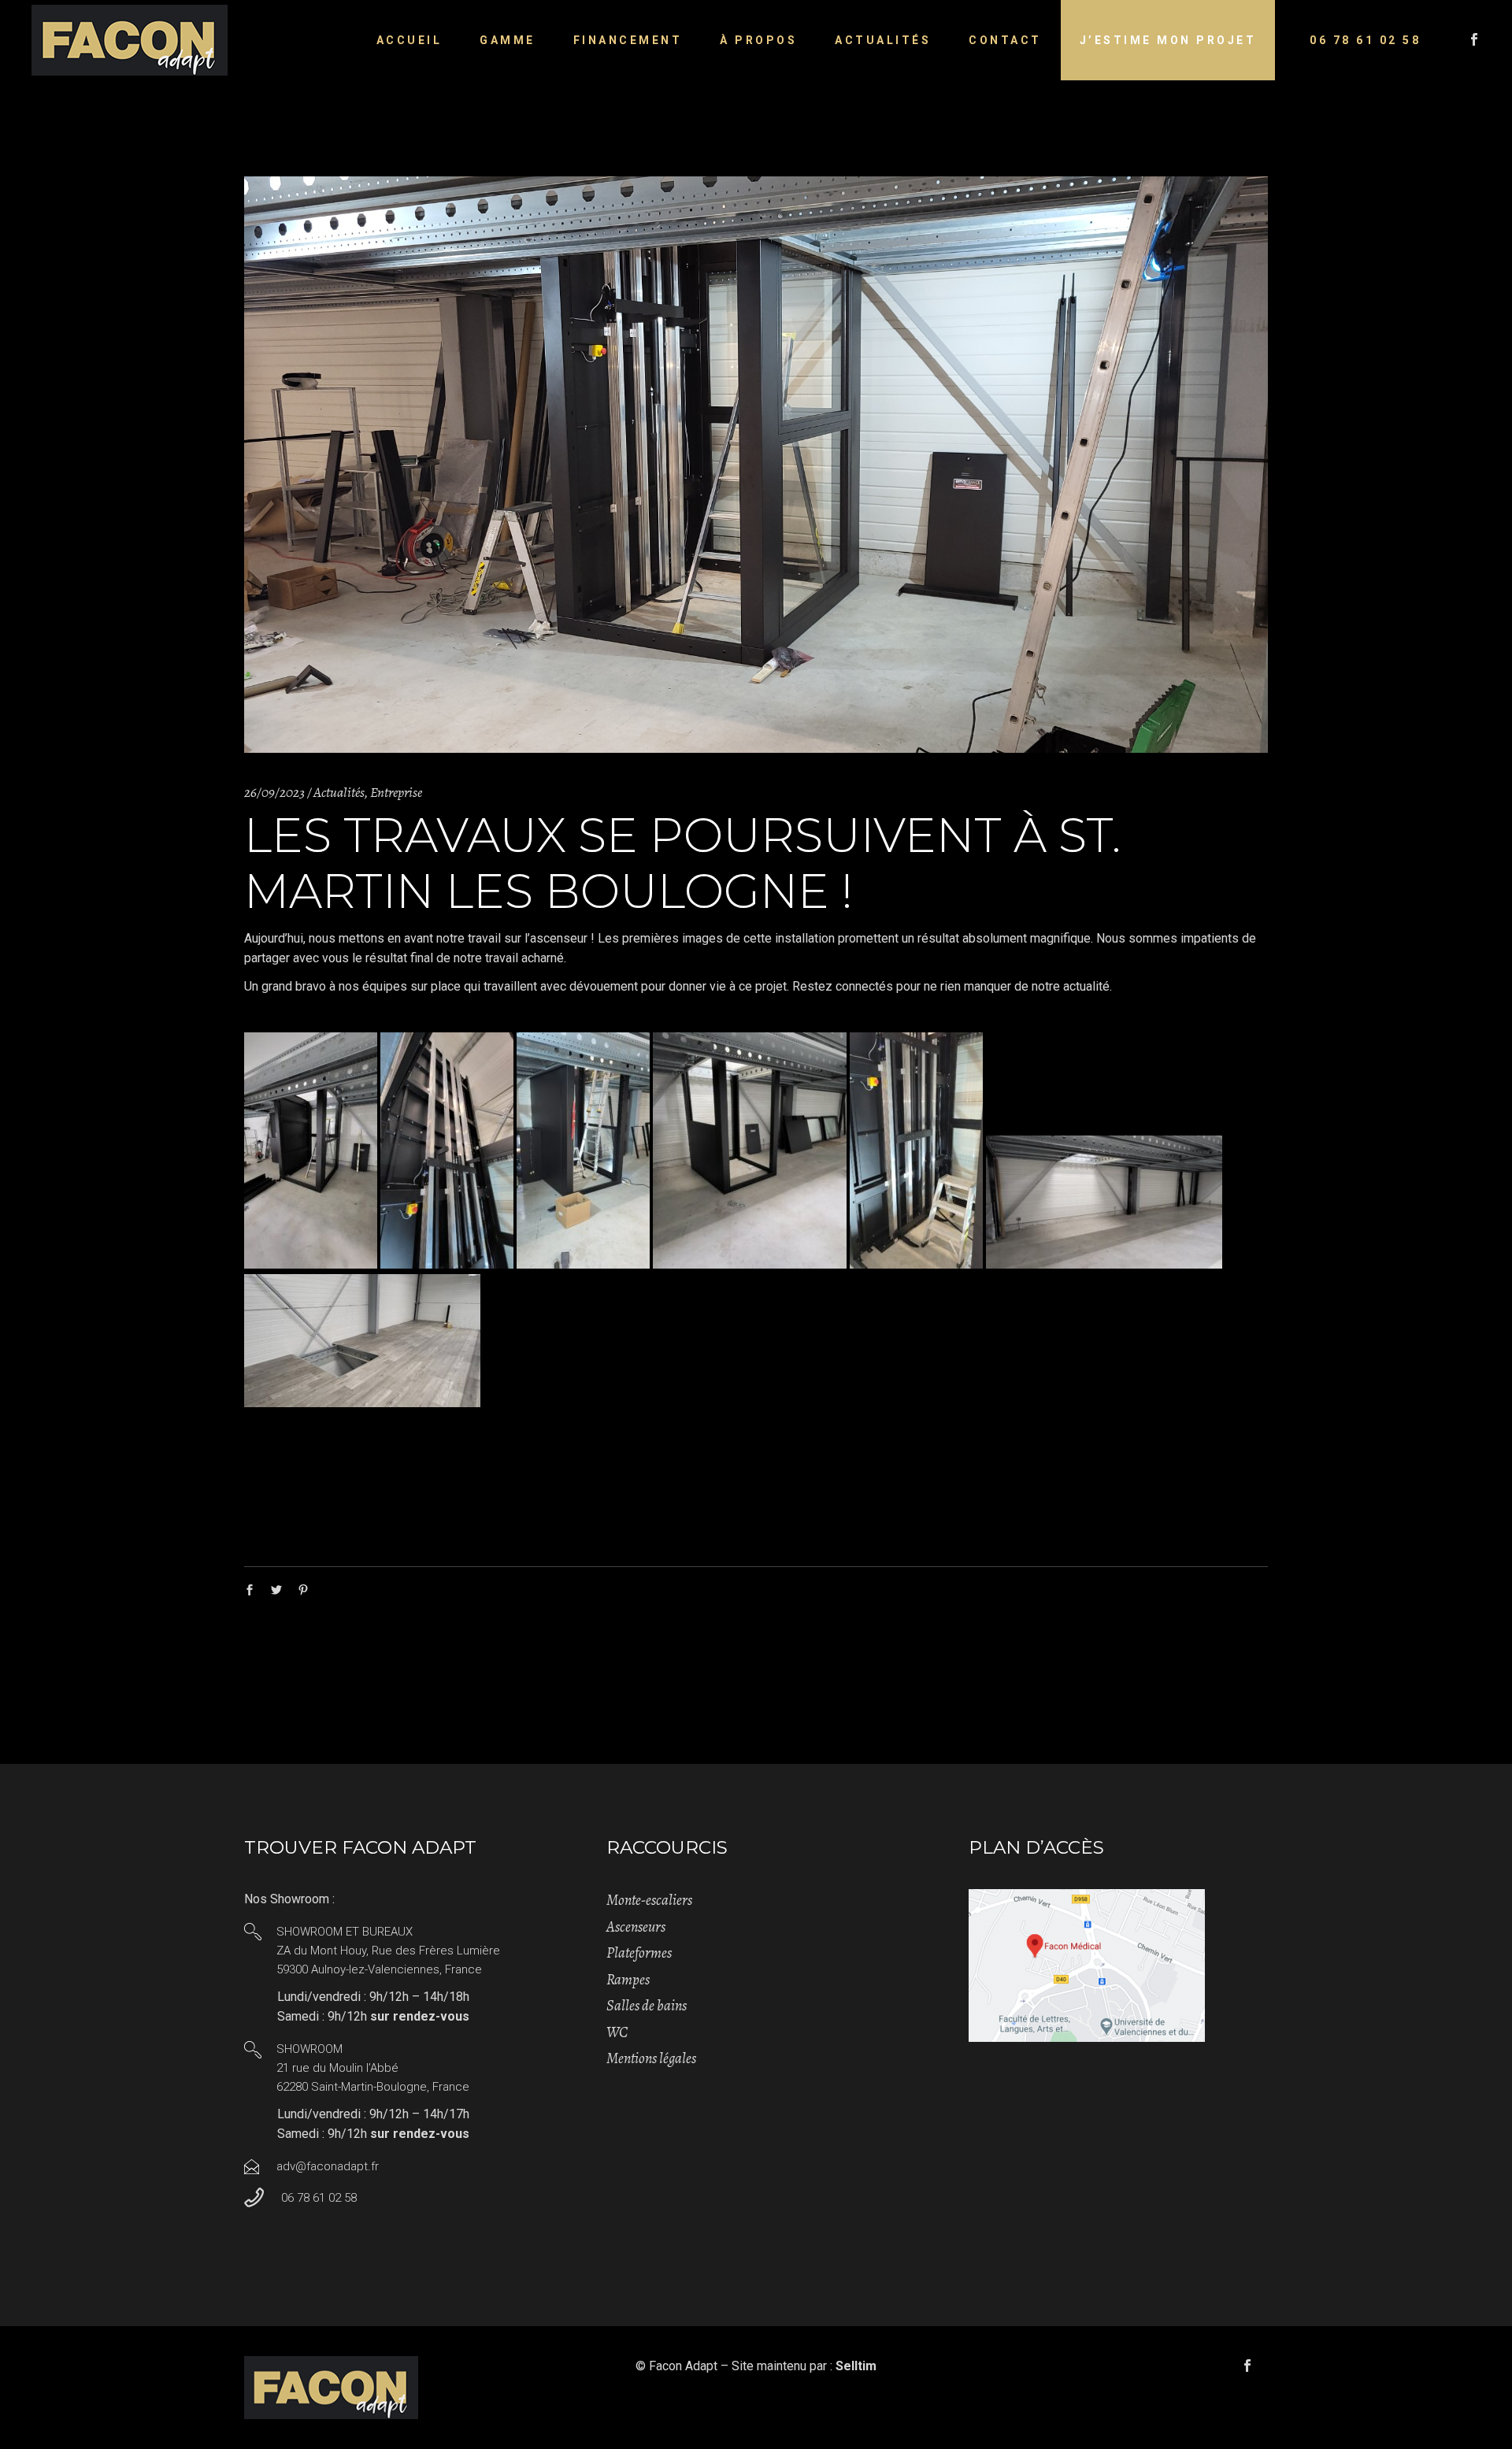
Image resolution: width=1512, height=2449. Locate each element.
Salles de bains (647, 2006)
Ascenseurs (636, 1927)
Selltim (856, 2366)
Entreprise (396, 792)
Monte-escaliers (649, 1900)
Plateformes (639, 1953)
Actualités (339, 792)
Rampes (628, 1980)
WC (617, 2032)
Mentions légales (651, 2058)
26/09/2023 (274, 792)
